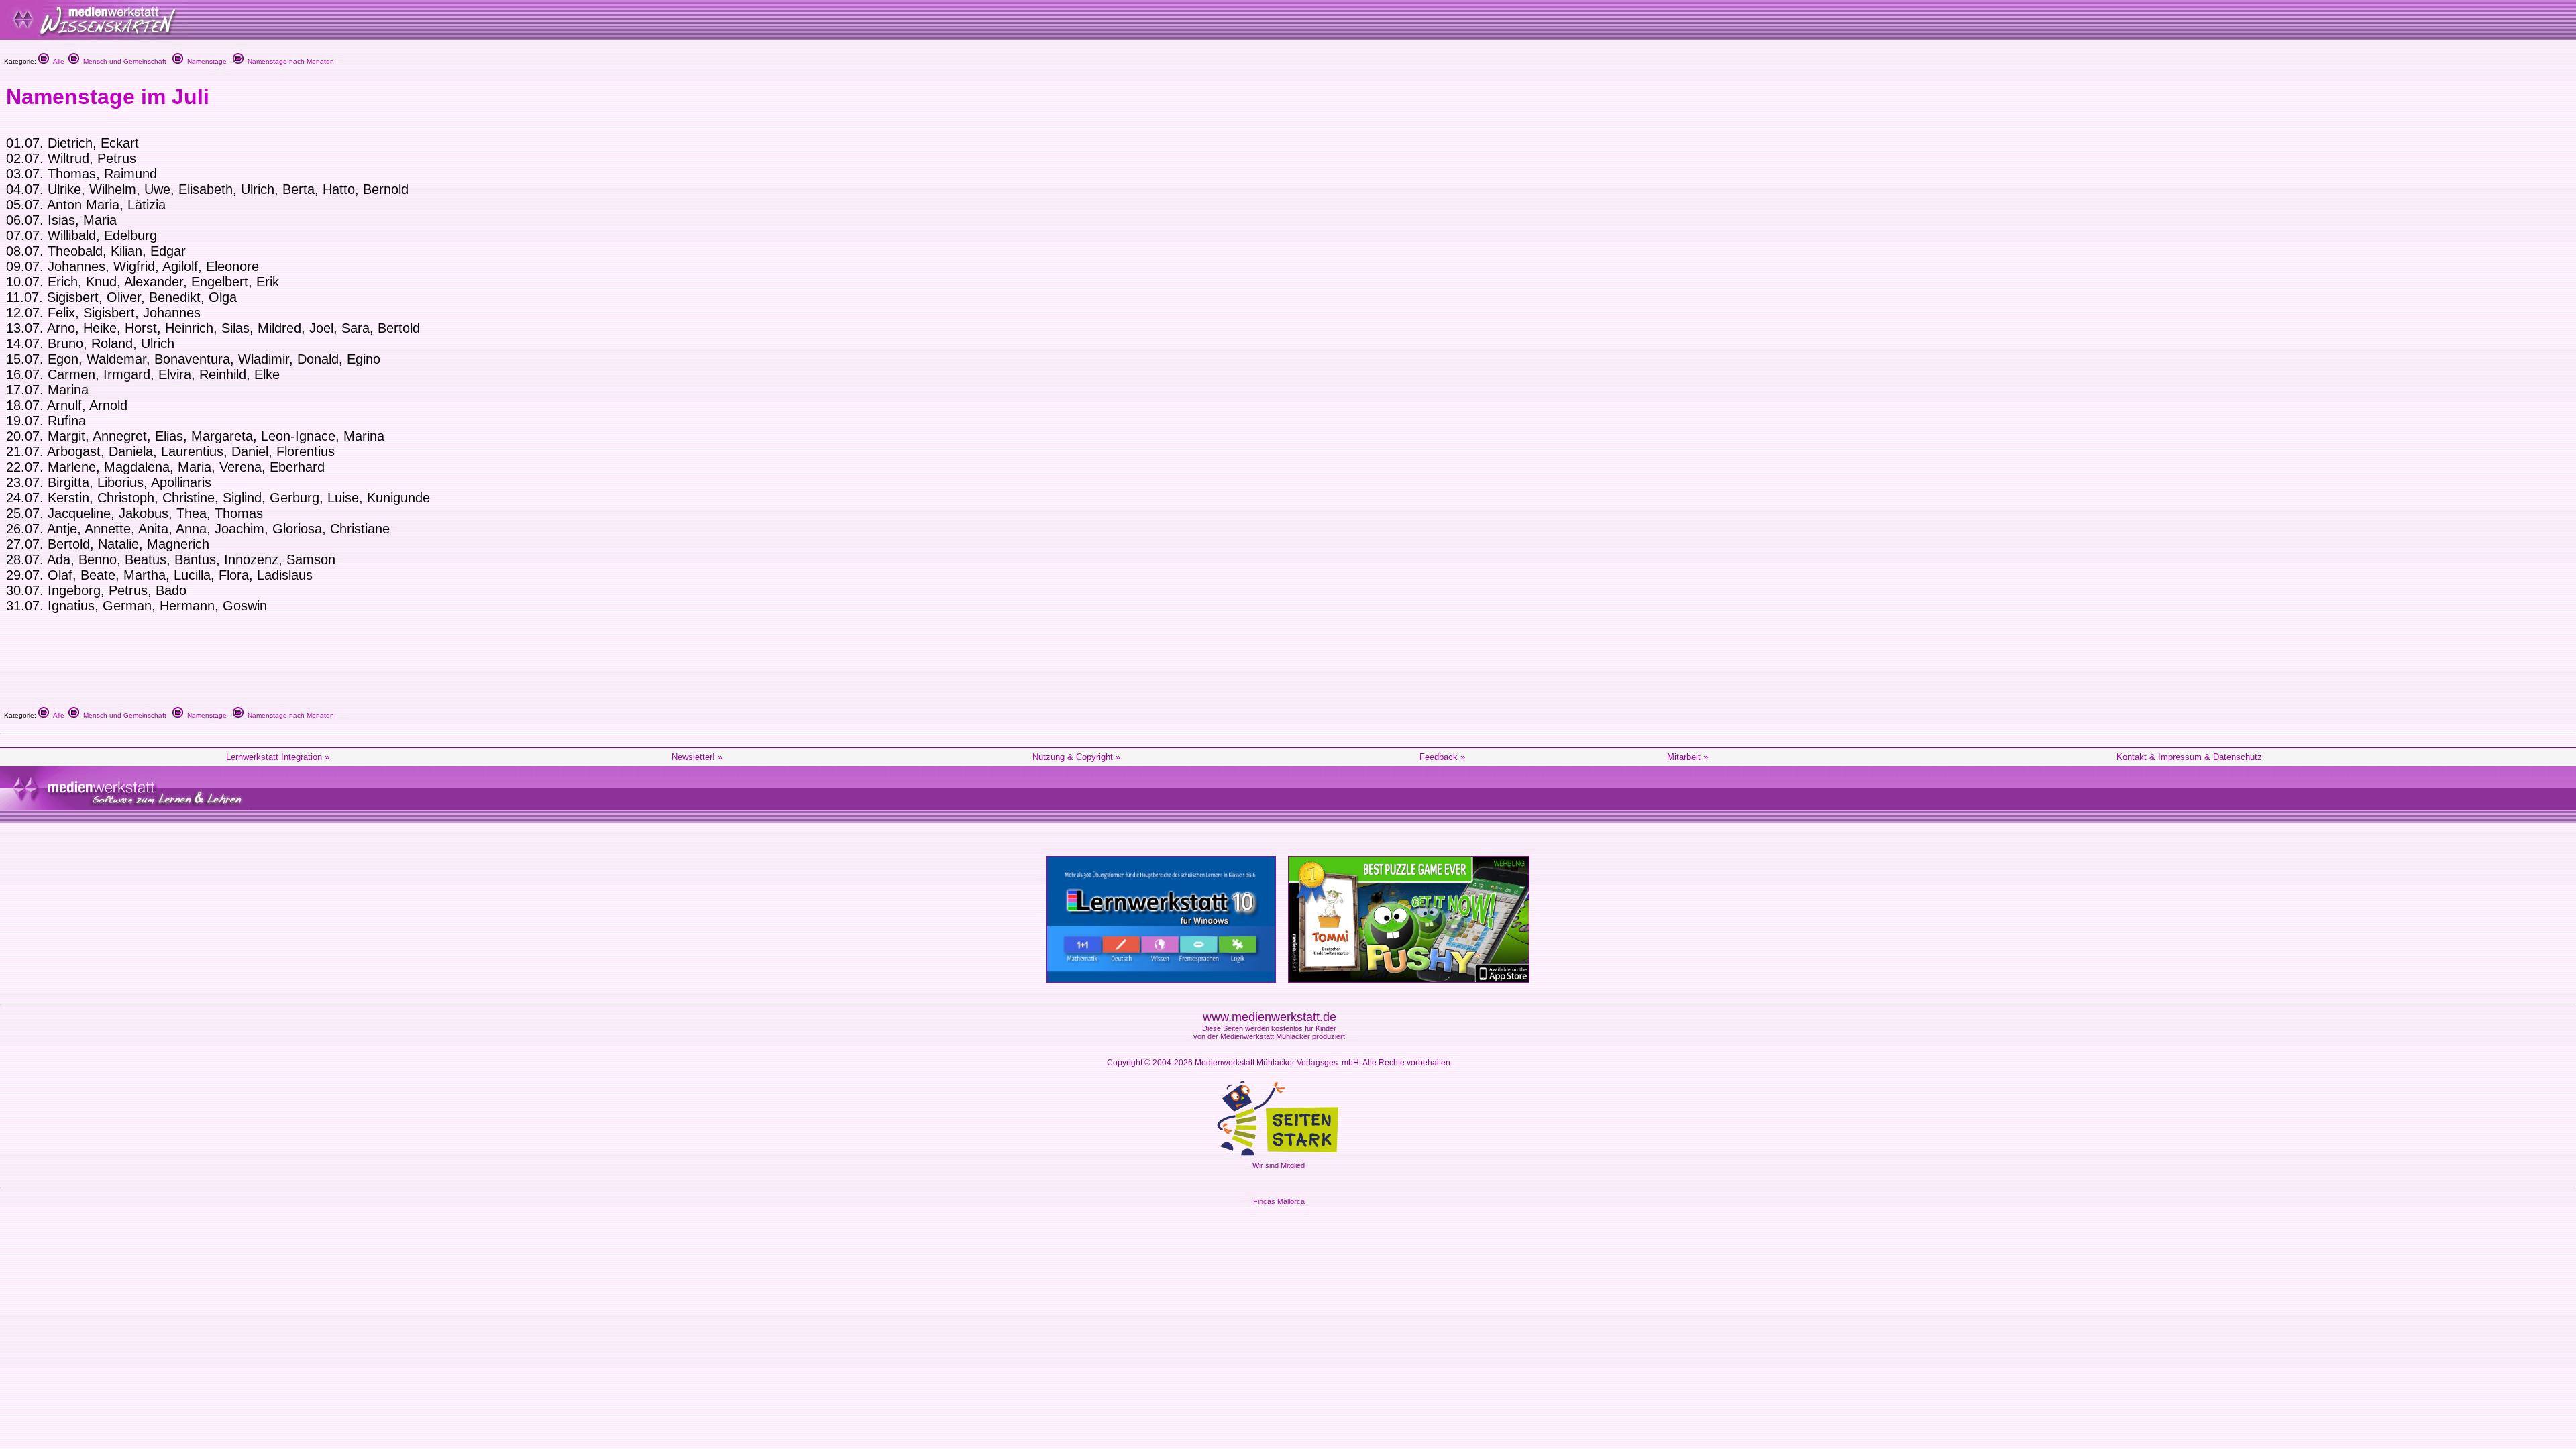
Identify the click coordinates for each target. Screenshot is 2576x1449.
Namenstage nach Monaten (289, 61)
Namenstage (205, 61)
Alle (57, 61)
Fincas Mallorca (1279, 1201)
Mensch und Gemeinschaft (123, 61)
